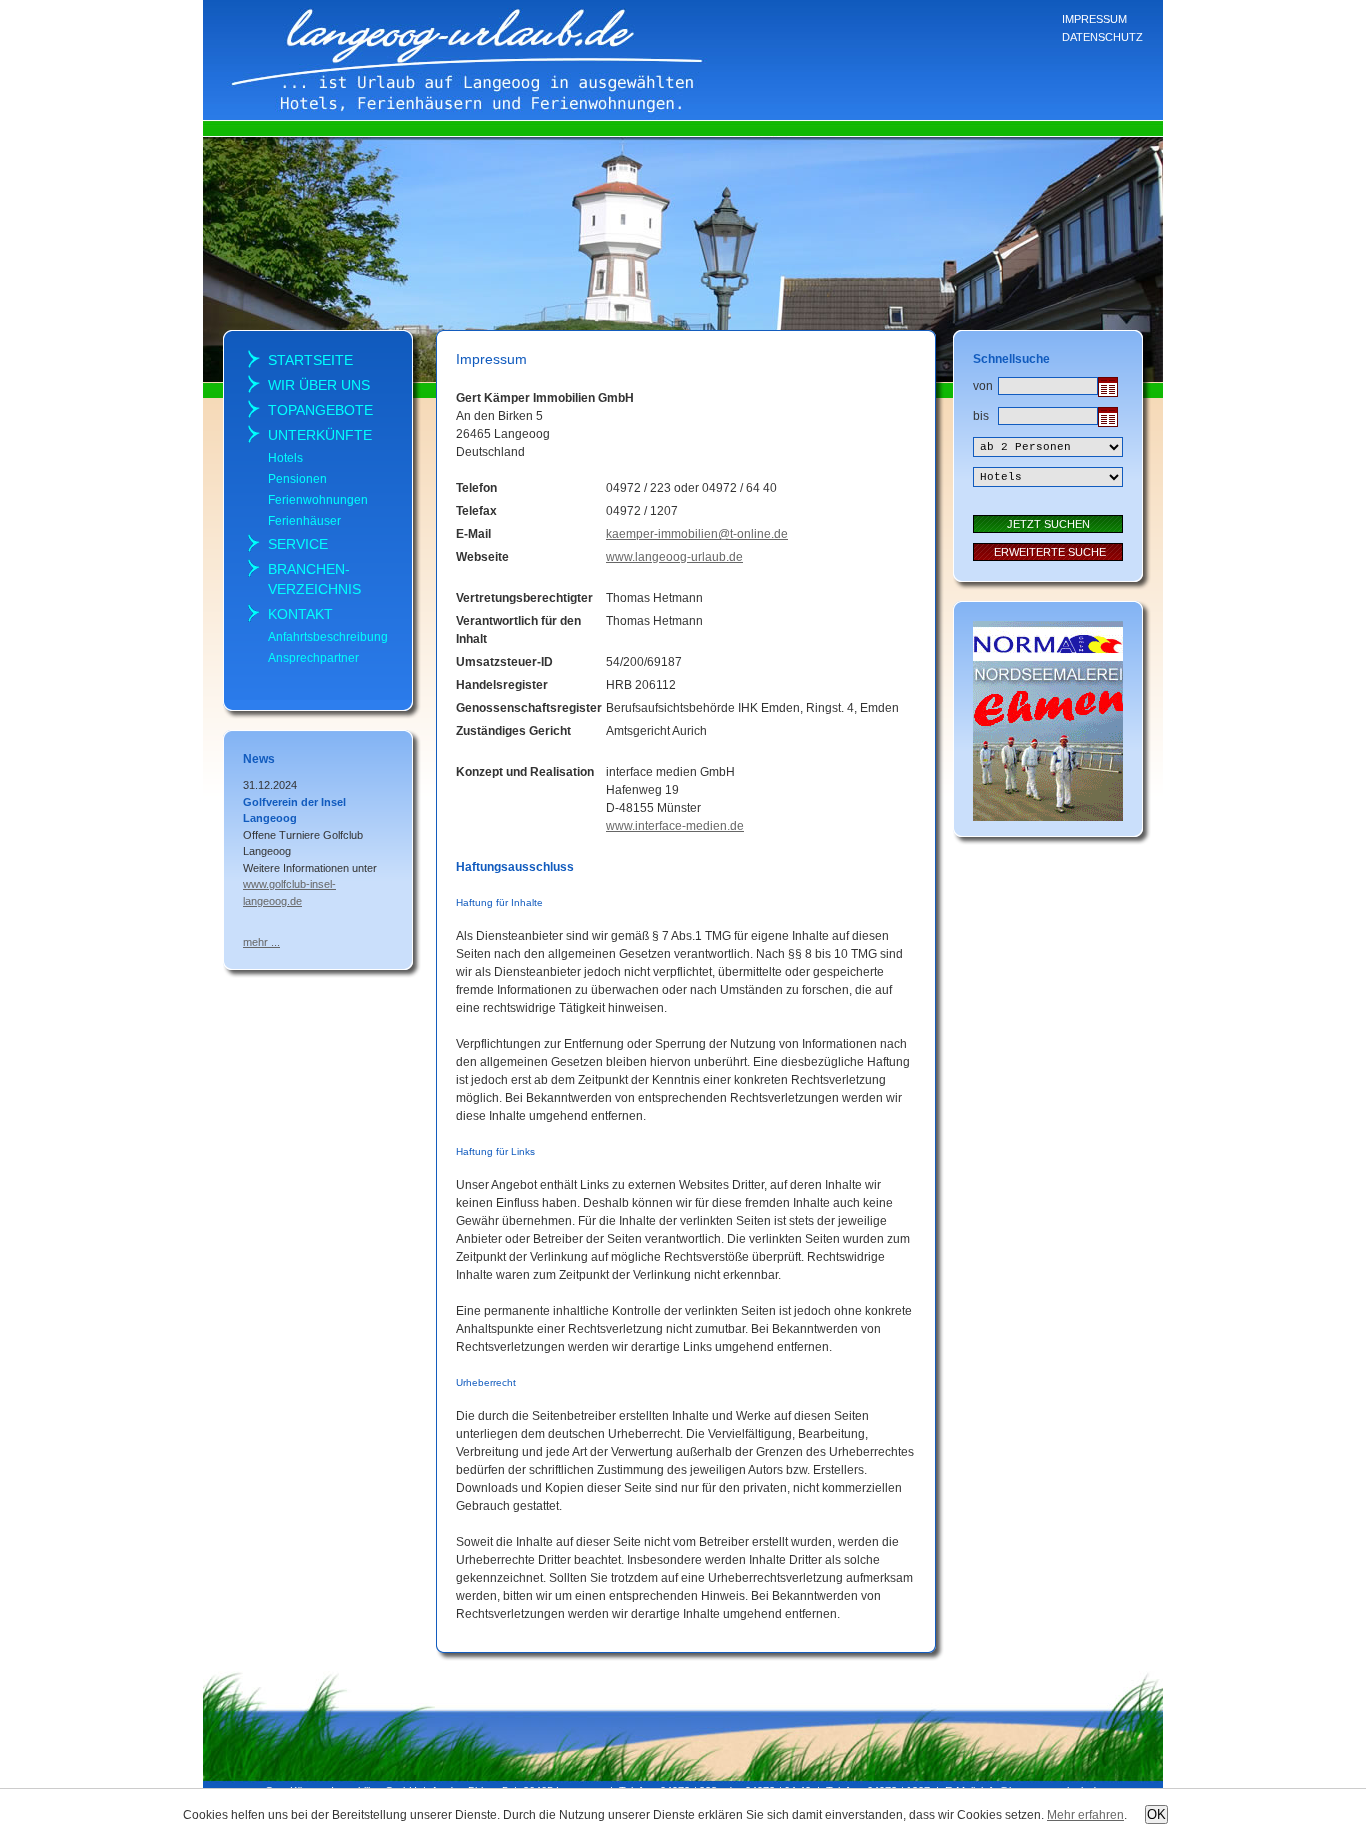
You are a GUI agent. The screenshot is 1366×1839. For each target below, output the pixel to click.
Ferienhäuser (304, 521)
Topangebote (320, 410)
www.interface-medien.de (675, 826)
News (259, 759)
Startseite (310, 360)
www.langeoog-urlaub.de (674, 557)
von (980, 386)
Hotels (285, 458)
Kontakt (300, 614)
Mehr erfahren (1085, 1815)
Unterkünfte (320, 435)
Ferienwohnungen (318, 500)
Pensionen (297, 479)
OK (1156, 1814)
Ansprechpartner (313, 658)
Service (298, 544)
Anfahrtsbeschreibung (328, 637)
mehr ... (261, 942)
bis (980, 416)
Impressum (1094, 19)
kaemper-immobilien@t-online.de (697, 534)
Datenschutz (1102, 37)
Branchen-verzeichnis (314, 579)
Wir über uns (319, 385)
